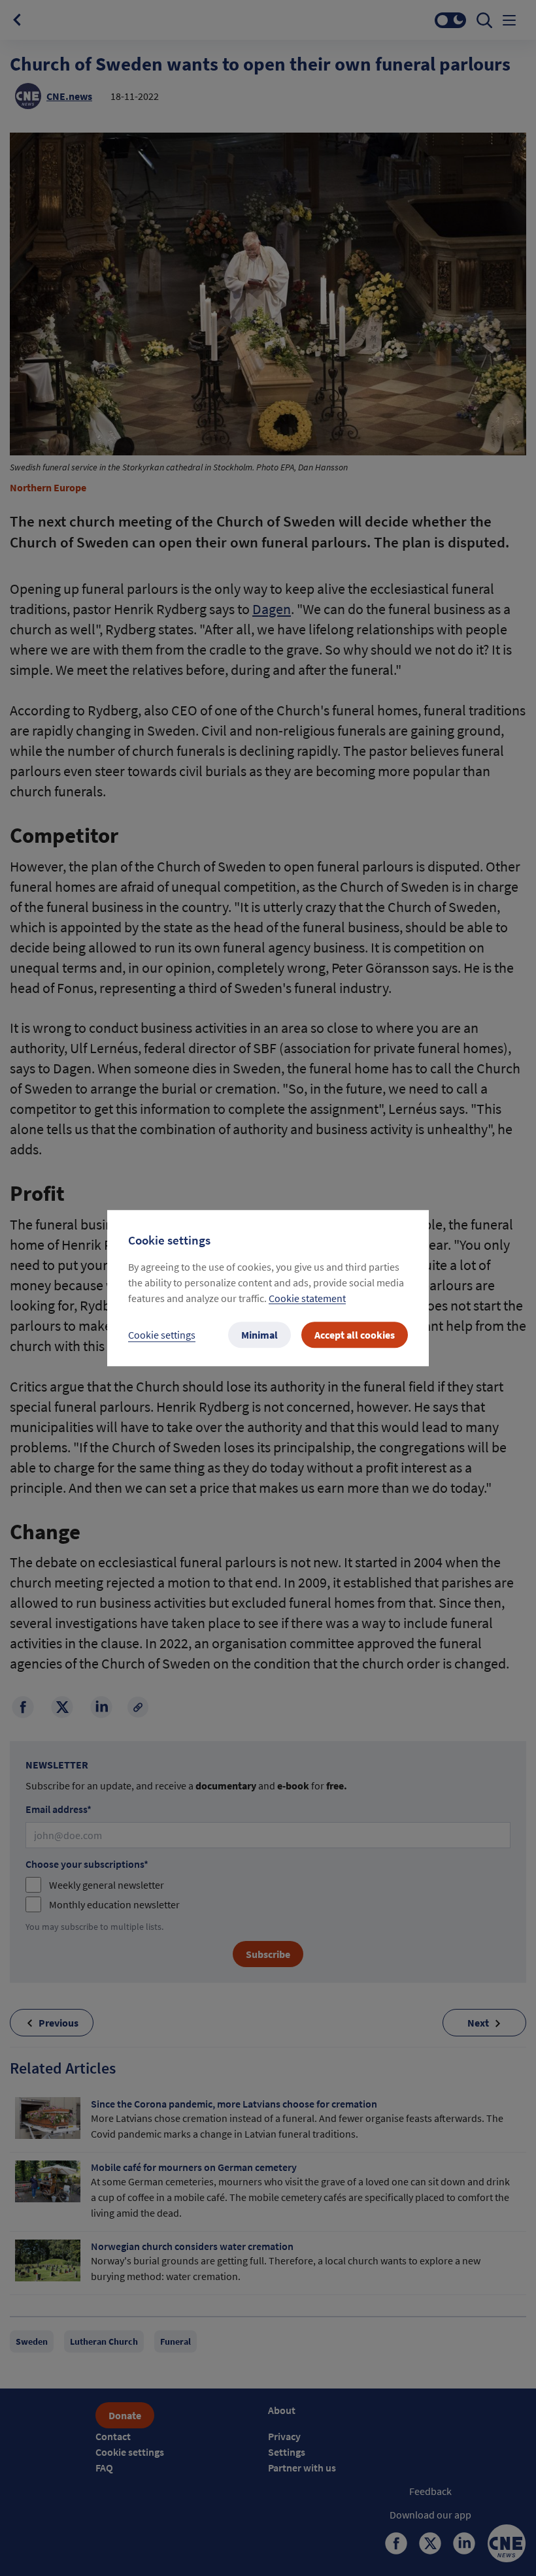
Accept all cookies (355, 1335)
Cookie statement (307, 1298)
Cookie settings (162, 1335)
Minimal (260, 1335)
